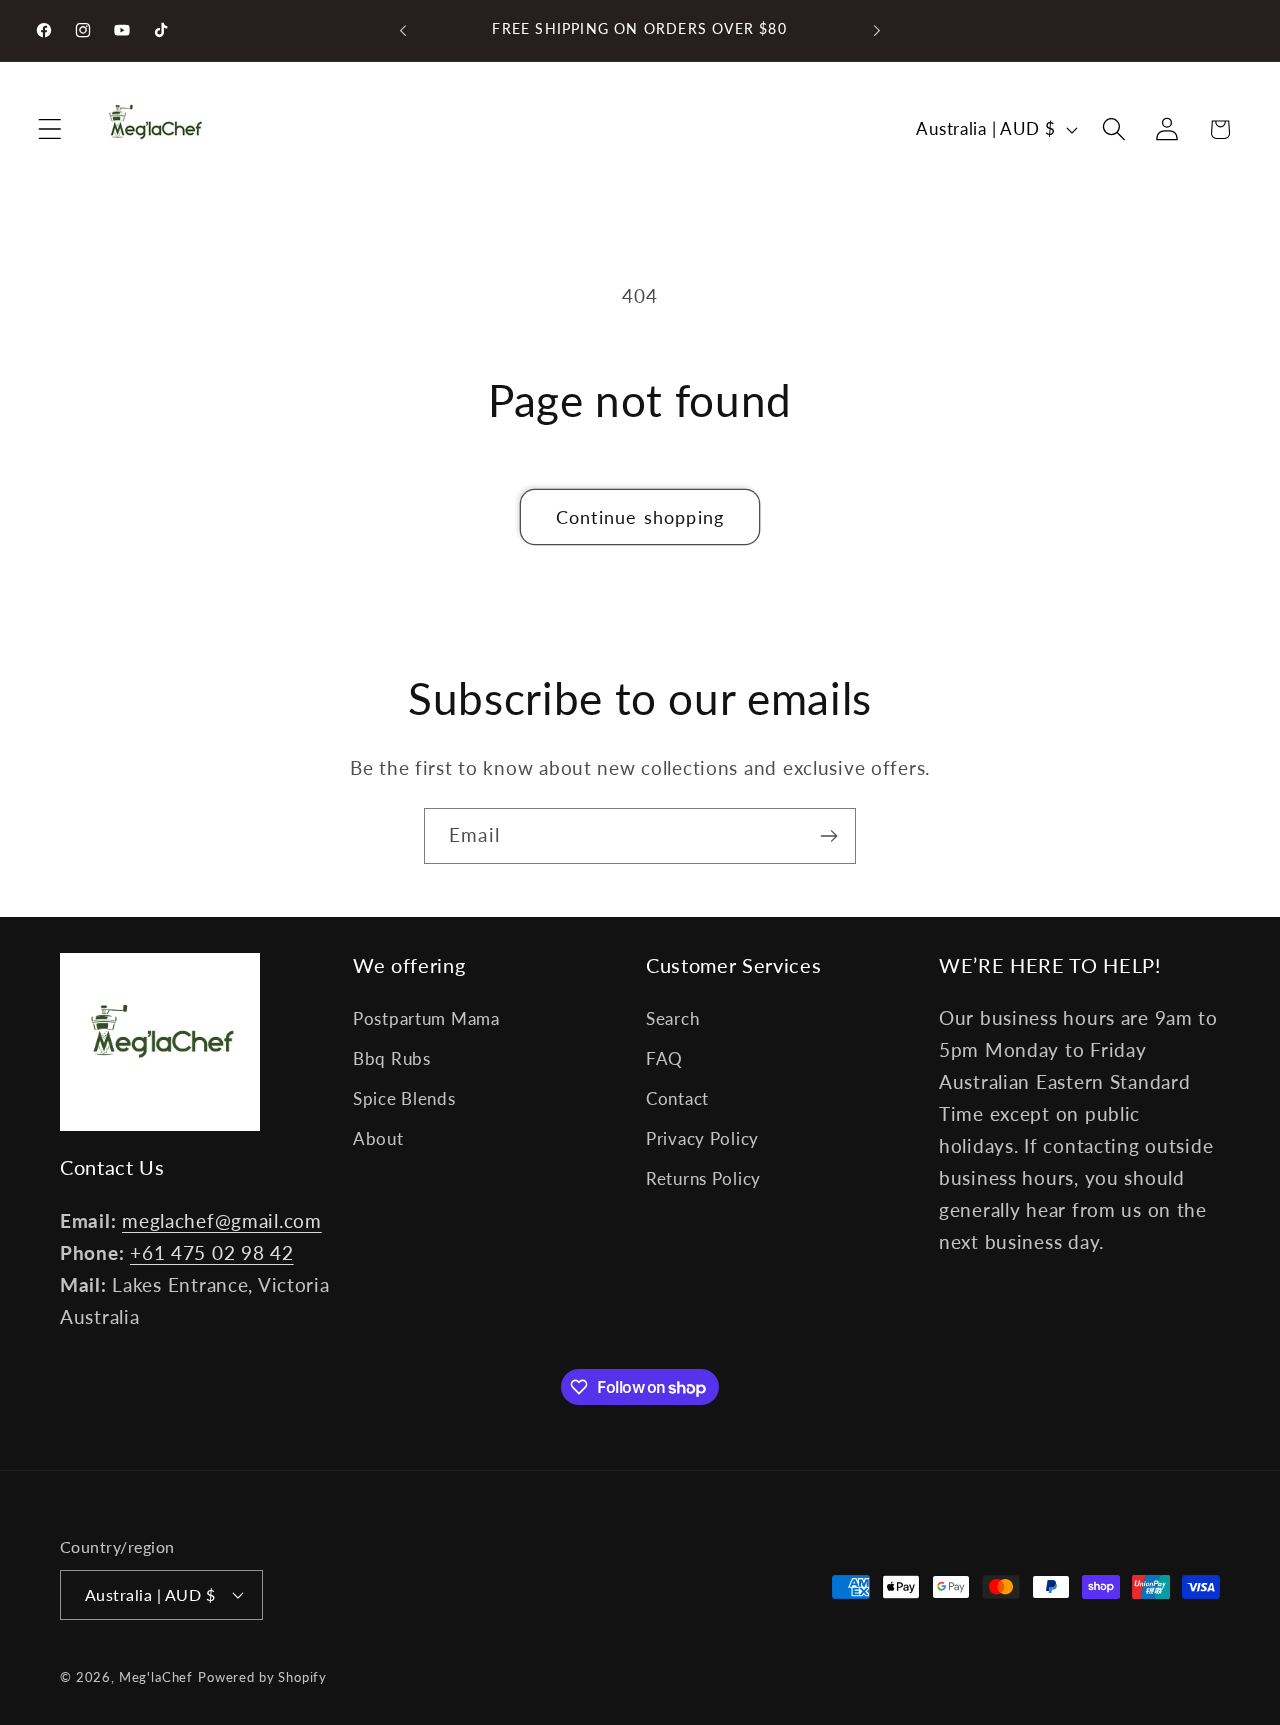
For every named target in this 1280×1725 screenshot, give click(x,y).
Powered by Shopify (262, 1677)
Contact (677, 1098)
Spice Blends (404, 1098)
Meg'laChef (156, 1677)
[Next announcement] (877, 31)
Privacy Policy (702, 1138)
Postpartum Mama (426, 1018)
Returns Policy (703, 1178)
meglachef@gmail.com (222, 1220)
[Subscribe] (828, 836)
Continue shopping (640, 517)
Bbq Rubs (392, 1058)
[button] (50, 129)
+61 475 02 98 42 (212, 1252)
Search (672, 1018)
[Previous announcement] (403, 31)
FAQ (664, 1058)
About (378, 1138)
